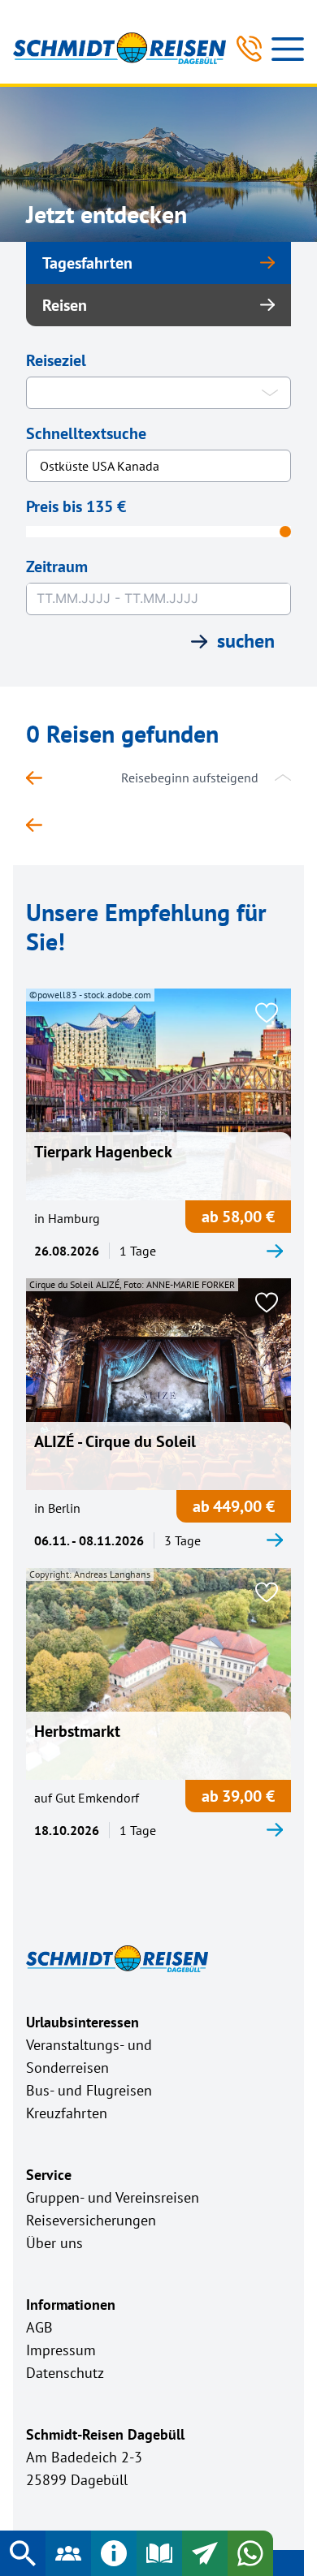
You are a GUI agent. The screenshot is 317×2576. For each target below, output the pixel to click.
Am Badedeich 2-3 (84, 2457)
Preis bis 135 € (76, 506)
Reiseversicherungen (91, 2220)
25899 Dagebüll (77, 2480)
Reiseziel (56, 360)
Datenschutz (65, 2373)
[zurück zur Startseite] (42, 778)
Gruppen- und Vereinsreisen (113, 2197)
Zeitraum (57, 566)
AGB (39, 2327)
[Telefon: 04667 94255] (249, 49)
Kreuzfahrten (67, 2113)
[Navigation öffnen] (288, 49)
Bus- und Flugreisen (89, 2090)
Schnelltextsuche (86, 433)
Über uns (54, 2243)
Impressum (61, 2350)
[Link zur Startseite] (119, 48)
